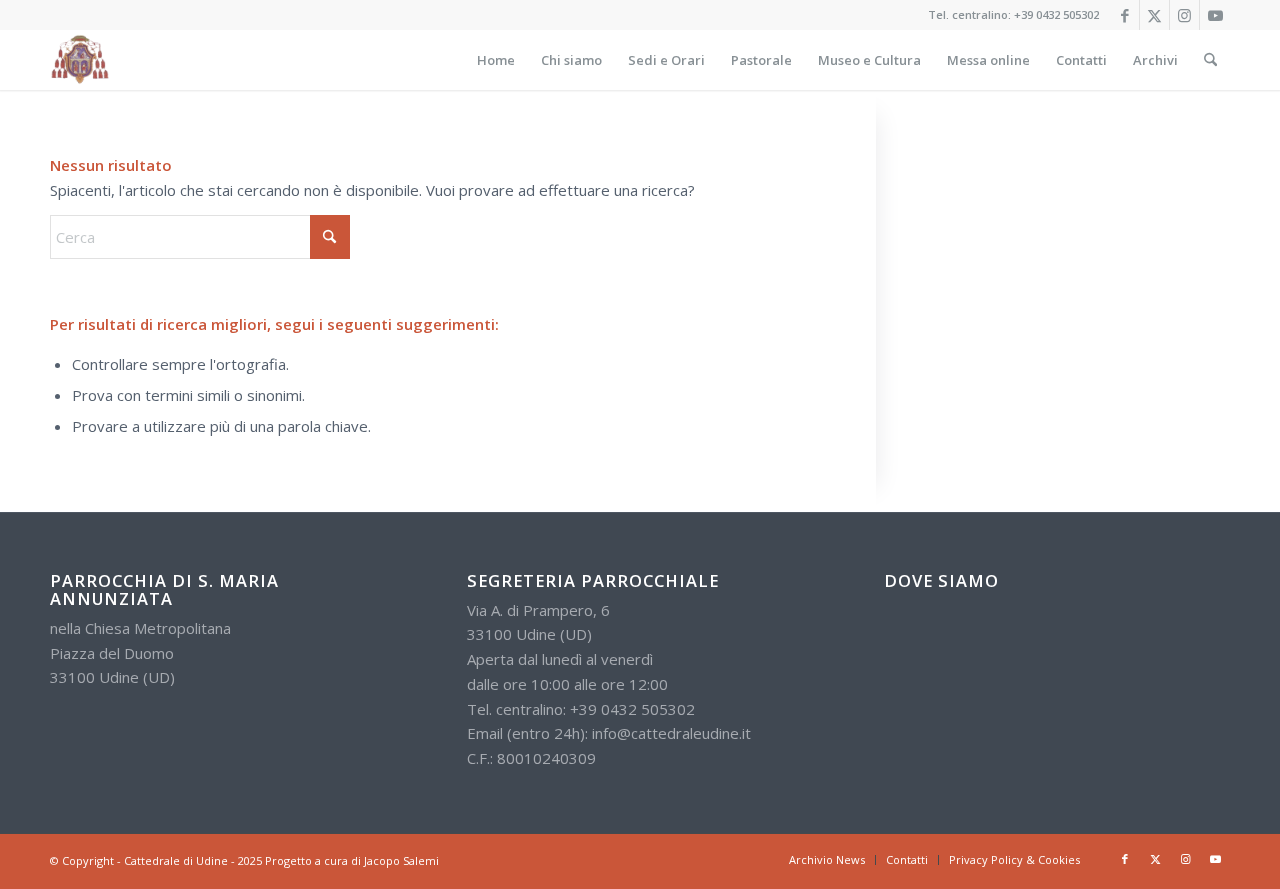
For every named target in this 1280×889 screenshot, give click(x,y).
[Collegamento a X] (1154, 15)
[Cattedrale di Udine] (80, 60)
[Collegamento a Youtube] (1215, 15)
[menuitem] (496, 60)
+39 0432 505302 (1056, 14)
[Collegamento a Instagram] (1184, 15)
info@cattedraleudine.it (671, 733)
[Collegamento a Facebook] (1124, 15)
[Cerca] (1210, 60)
